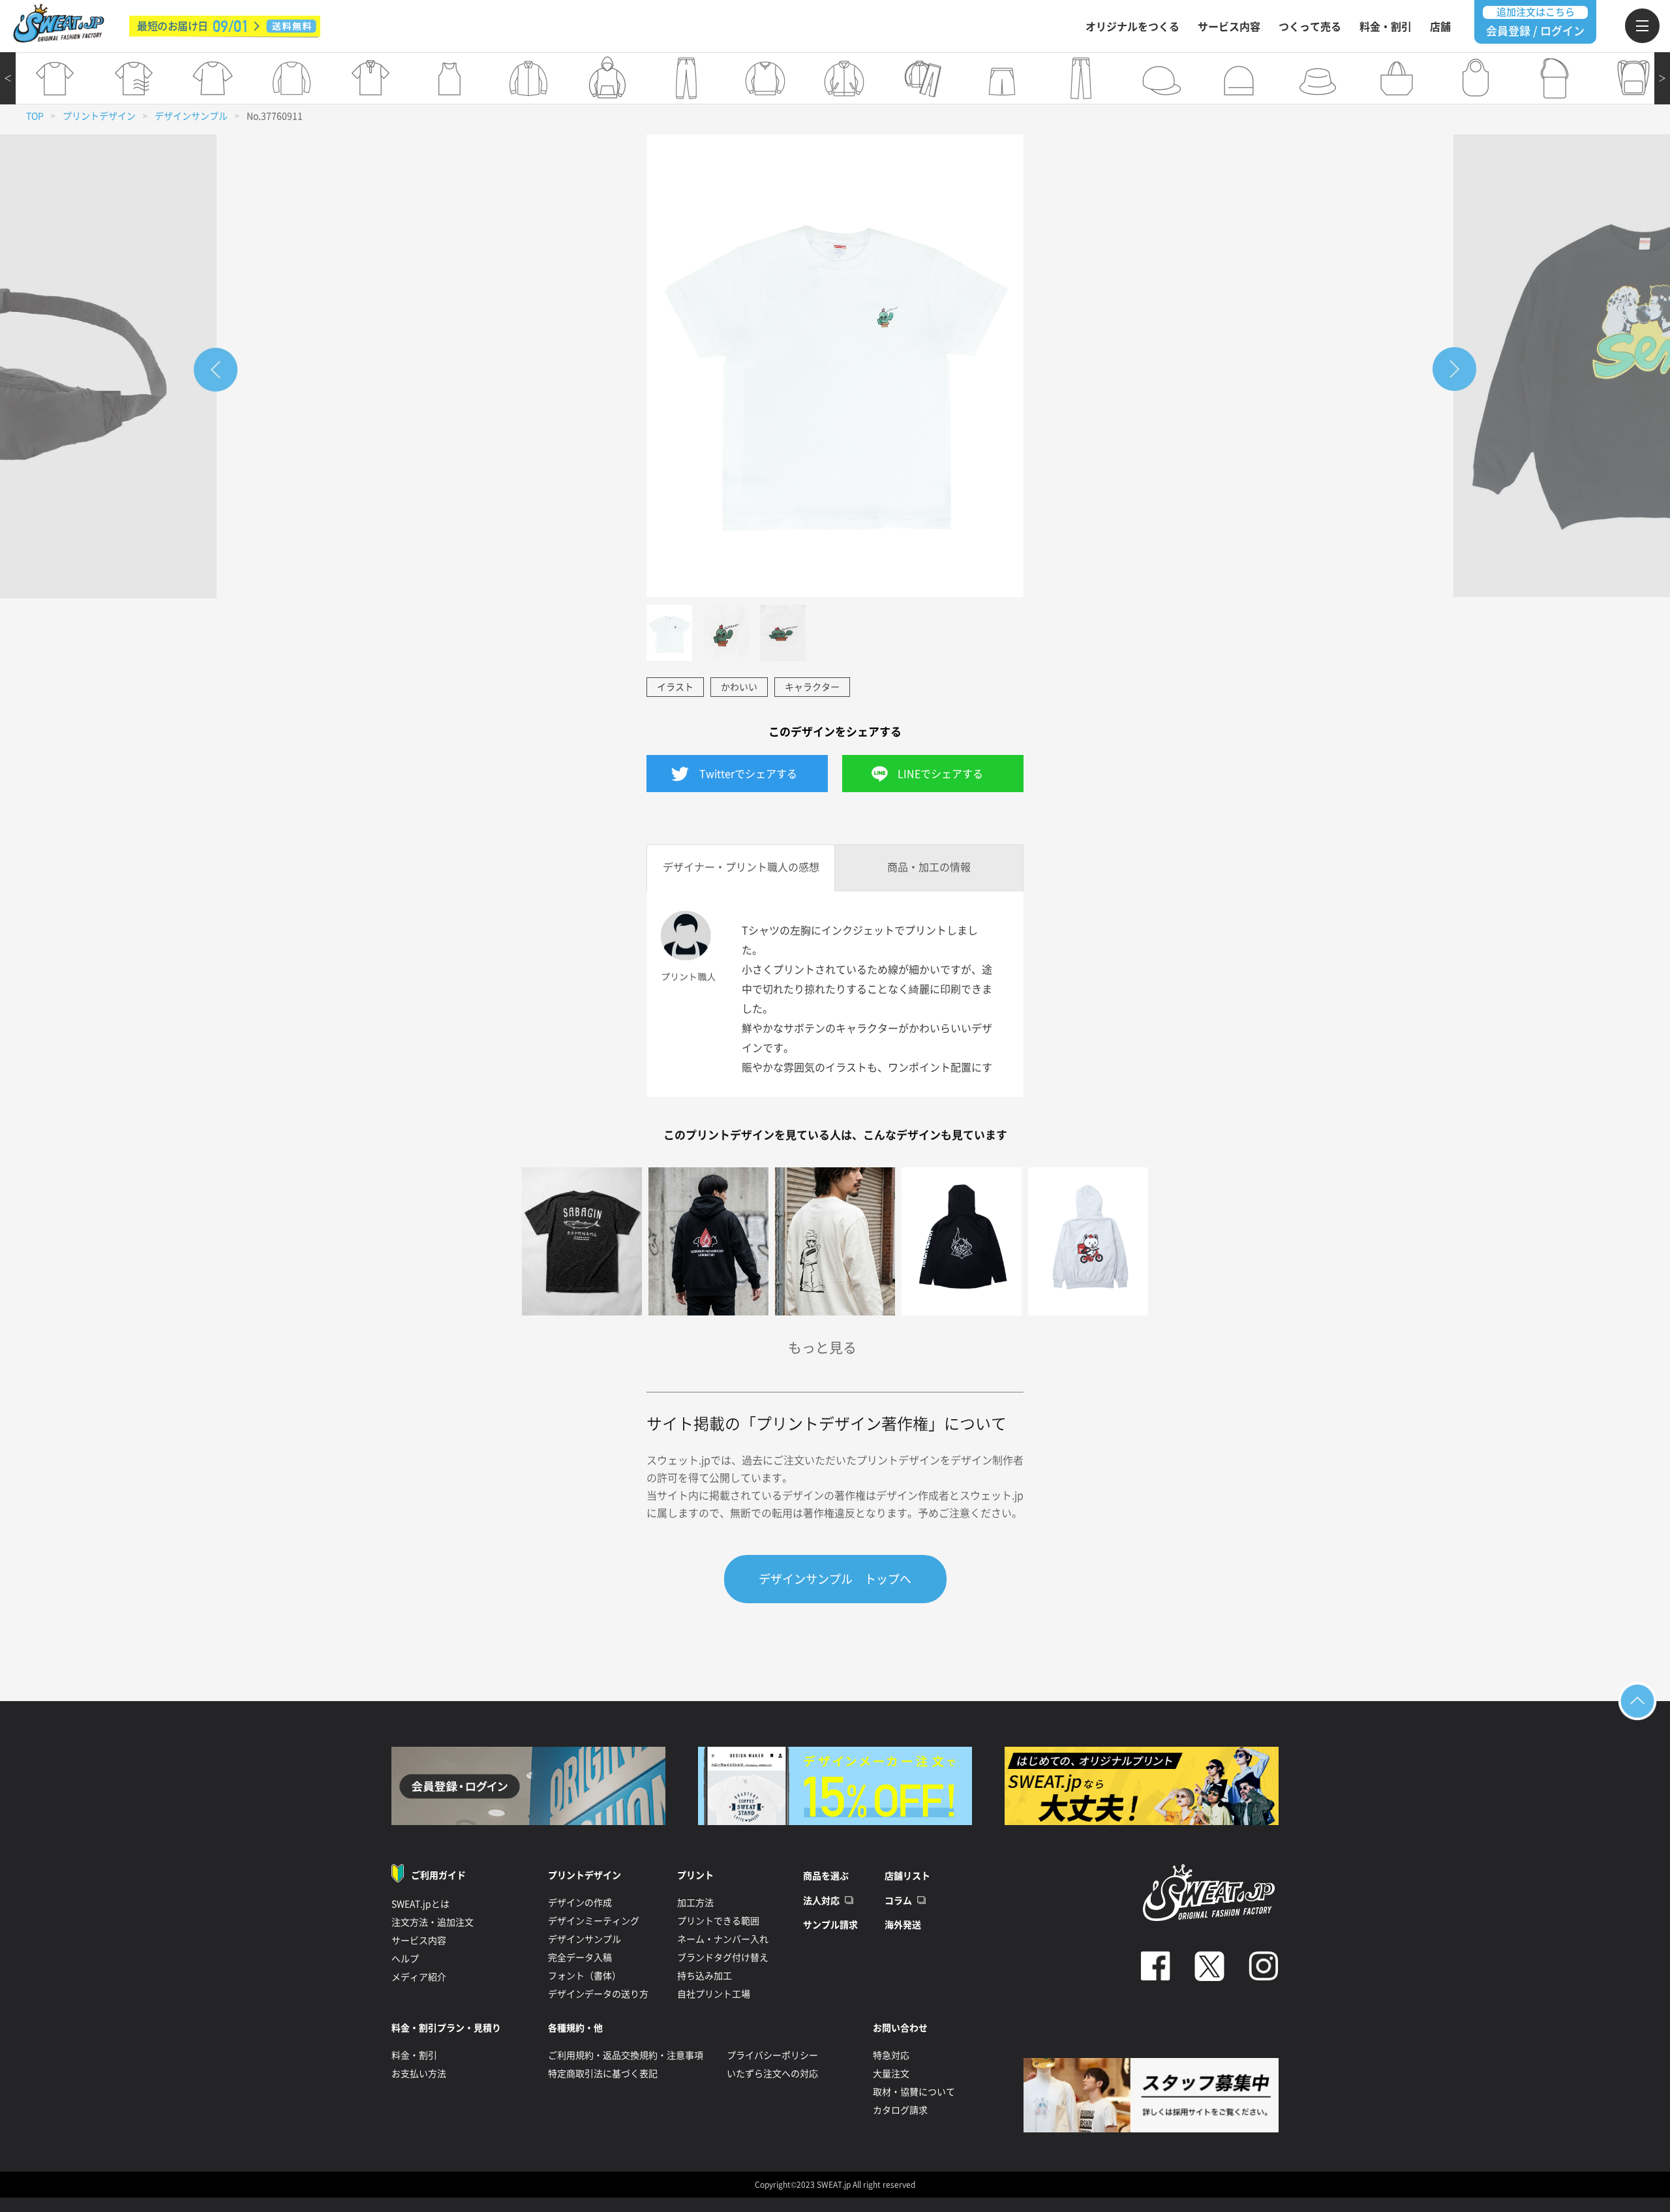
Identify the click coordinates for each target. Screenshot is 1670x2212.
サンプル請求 (830, 1925)
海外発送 (903, 1925)
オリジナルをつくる (1132, 27)
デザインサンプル (191, 116)
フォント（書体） (584, 1976)
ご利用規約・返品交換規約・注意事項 (626, 2055)
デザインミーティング (594, 1921)
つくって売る (1310, 27)
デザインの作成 (580, 1903)
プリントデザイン (99, 116)
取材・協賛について (914, 2092)
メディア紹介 (419, 1977)
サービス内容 (1229, 27)
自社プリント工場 (714, 1994)
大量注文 (891, 2074)
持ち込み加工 (705, 1976)
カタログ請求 (900, 2110)
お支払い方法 (419, 2074)
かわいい (739, 687)
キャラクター (812, 687)
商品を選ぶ (826, 1876)
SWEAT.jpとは (420, 1904)
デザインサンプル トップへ (835, 1579)
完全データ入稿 (580, 1958)
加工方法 (695, 1903)
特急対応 (891, 2055)
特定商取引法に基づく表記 (603, 2074)
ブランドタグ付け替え (723, 1958)
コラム (898, 1901)
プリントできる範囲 (718, 1921)
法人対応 (821, 1901)
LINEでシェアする (940, 774)
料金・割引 (1386, 27)
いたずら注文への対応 (772, 2074)
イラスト (675, 687)
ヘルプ (405, 1959)
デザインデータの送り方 (598, 1994)
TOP (35, 116)
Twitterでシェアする (748, 774)
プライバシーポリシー (772, 2055)
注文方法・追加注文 (433, 1922)
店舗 (1440, 27)
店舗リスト (907, 1876)
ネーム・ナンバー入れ (723, 1939)
